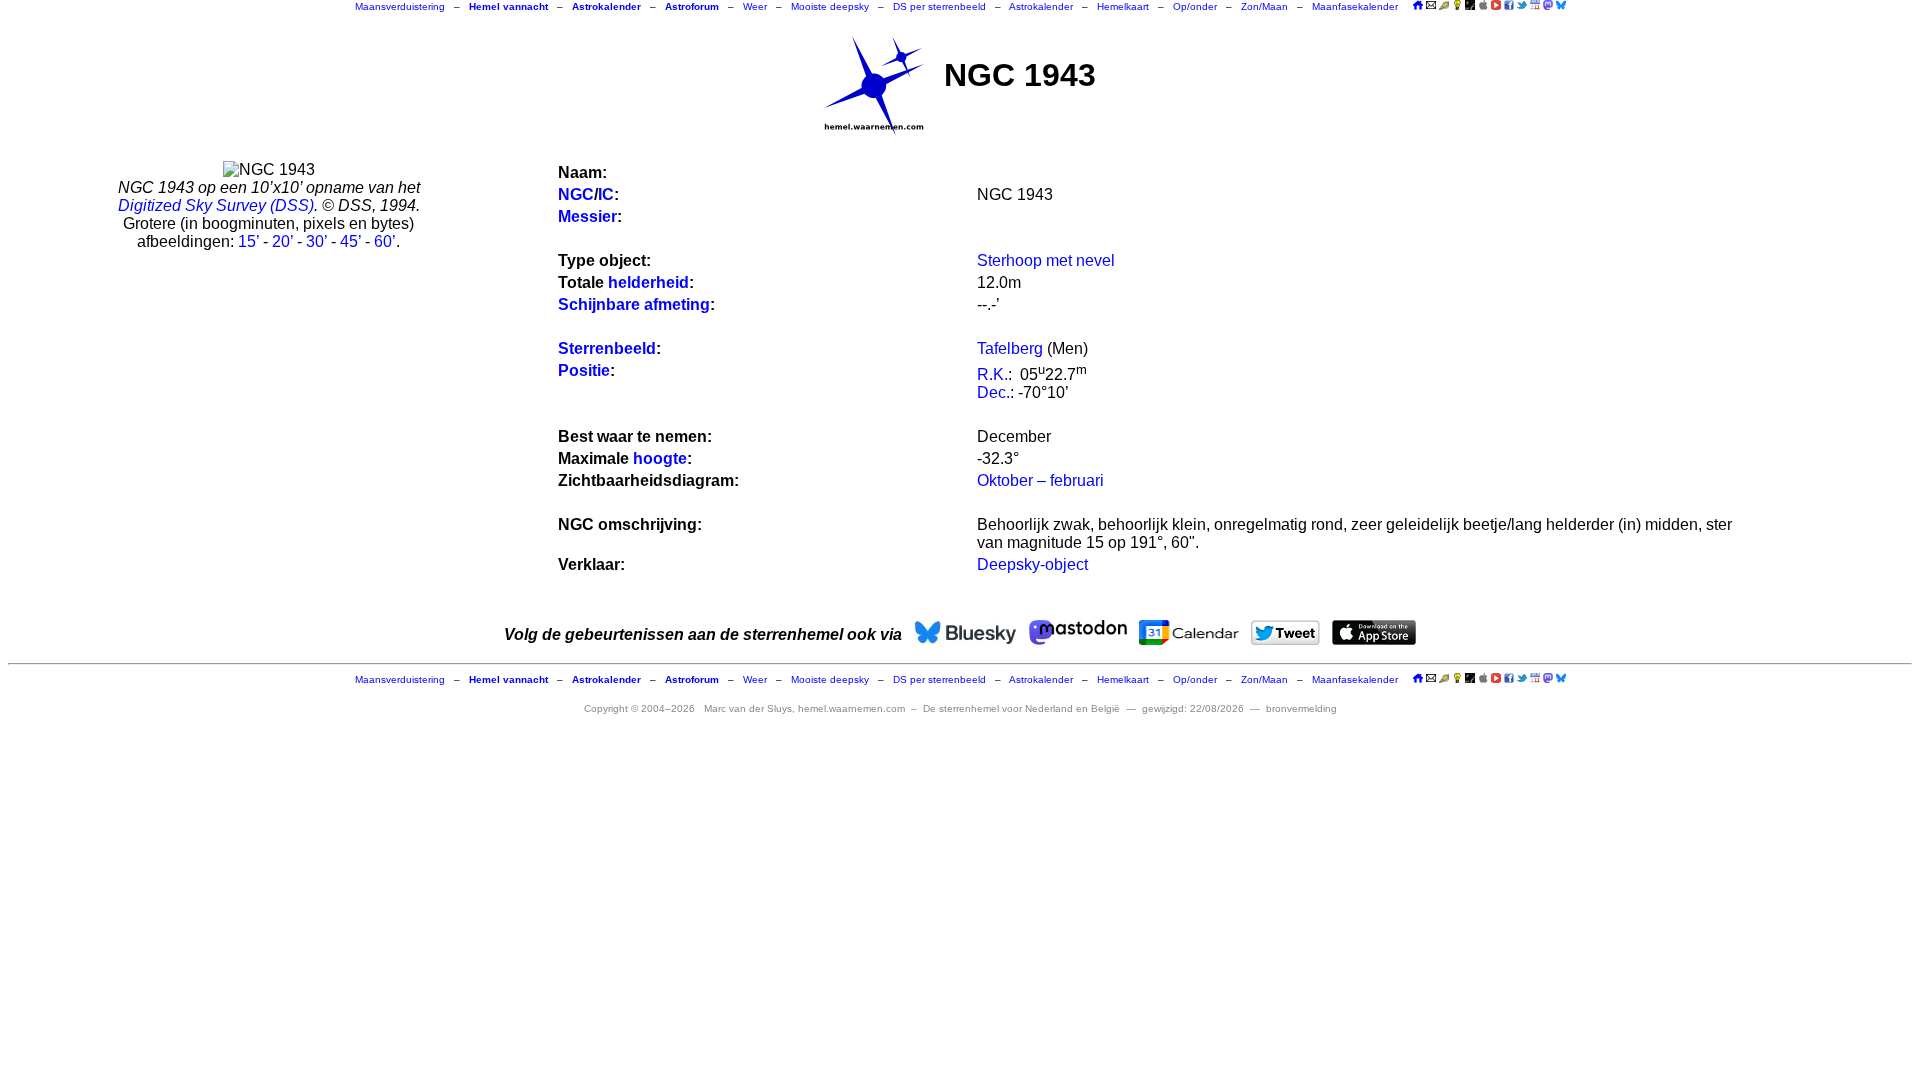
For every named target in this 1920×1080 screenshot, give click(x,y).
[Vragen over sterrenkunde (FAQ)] (1457, 6)
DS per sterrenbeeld (939, 6)
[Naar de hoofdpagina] (1418, 6)
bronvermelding (1301, 708)
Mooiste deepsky (830, 6)
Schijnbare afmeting (634, 304)
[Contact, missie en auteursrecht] (1431, 6)
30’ (316, 241)
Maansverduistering (400, 6)
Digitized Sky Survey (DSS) (216, 205)
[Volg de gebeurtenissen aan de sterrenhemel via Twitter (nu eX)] (1522, 5)
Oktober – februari (1040, 480)
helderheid (648, 282)
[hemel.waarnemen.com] (874, 86)
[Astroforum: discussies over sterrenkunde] (1470, 6)
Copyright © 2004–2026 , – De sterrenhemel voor (852, 708)
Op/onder (1195, 6)
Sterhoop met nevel (1046, 260)
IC (606, 194)
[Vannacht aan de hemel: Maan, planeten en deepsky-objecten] (1444, 6)
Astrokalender (1041, 6)
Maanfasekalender (1355, 6)
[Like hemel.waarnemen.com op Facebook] (1509, 5)
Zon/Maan (1264, 6)
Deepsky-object (1032, 564)
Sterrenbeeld (607, 348)
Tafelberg (1010, 348)
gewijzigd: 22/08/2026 (1193, 708)
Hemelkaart (1123, 6)
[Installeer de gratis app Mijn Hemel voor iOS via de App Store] (1483, 5)
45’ (350, 241)
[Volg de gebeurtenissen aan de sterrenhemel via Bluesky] (1561, 5)
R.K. (992, 374)
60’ (385, 241)
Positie (584, 370)
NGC (576, 194)
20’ (282, 241)
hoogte (660, 458)
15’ (248, 241)
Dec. (993, 392)
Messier (587, 216)
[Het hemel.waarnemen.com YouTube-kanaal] (1496, 5)
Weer (755, 6)
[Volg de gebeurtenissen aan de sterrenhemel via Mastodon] (1548, 5)
